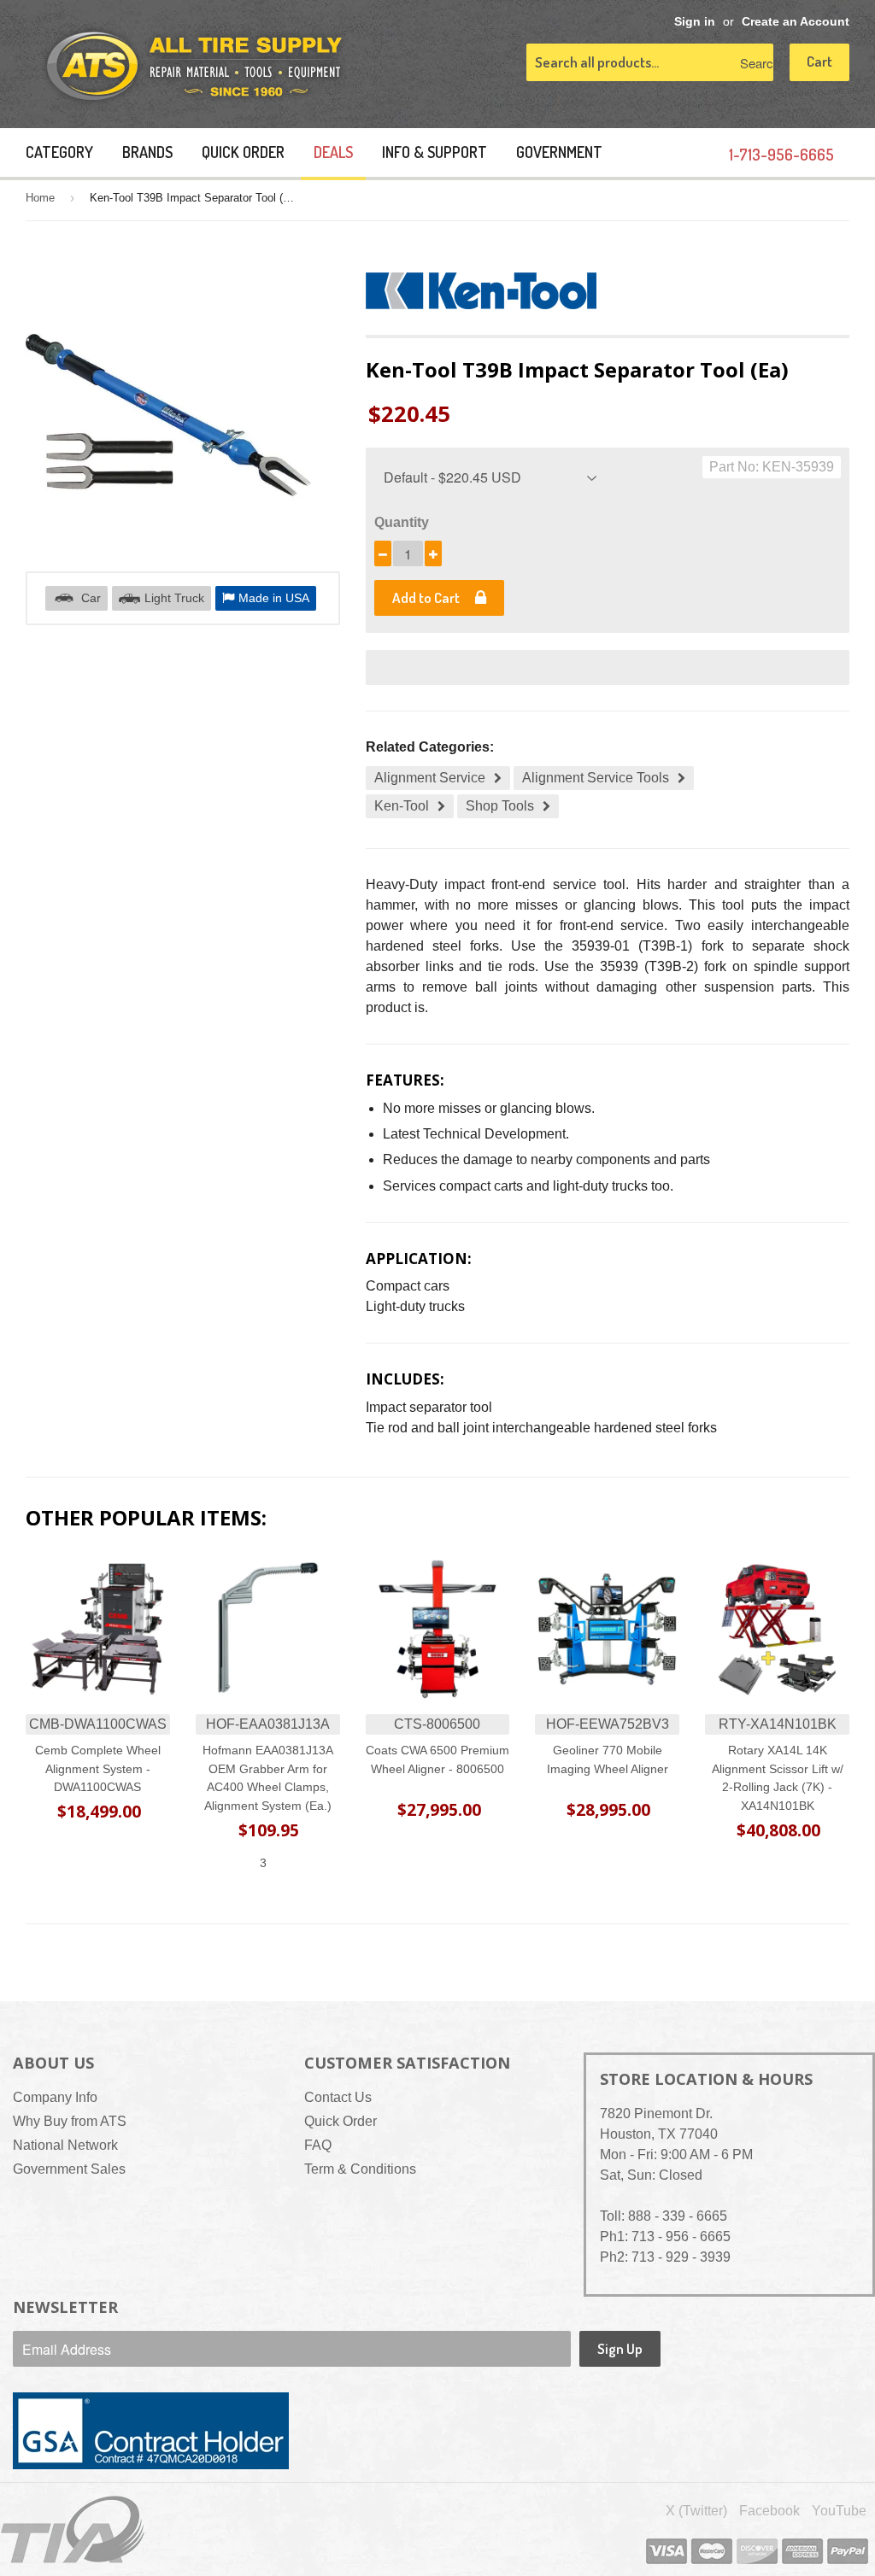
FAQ (318, 2145)
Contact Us (338, 2097)
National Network (65, 2145)
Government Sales (69, 2169)
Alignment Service (430, 778)
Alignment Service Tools (596, 778)
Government (559, 152)
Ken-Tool (402, 806)
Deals (333, 152)
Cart (819, 61)
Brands (147, 152)
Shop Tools (500, 806)
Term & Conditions (360, 2169)
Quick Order (243, 152)
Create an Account (796, 22)
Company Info (55, 2097)
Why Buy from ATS (70, 2121)
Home (40, 198)
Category (59, 152)
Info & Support (435, 152)
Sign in (695, 22)
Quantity (402, 522)
